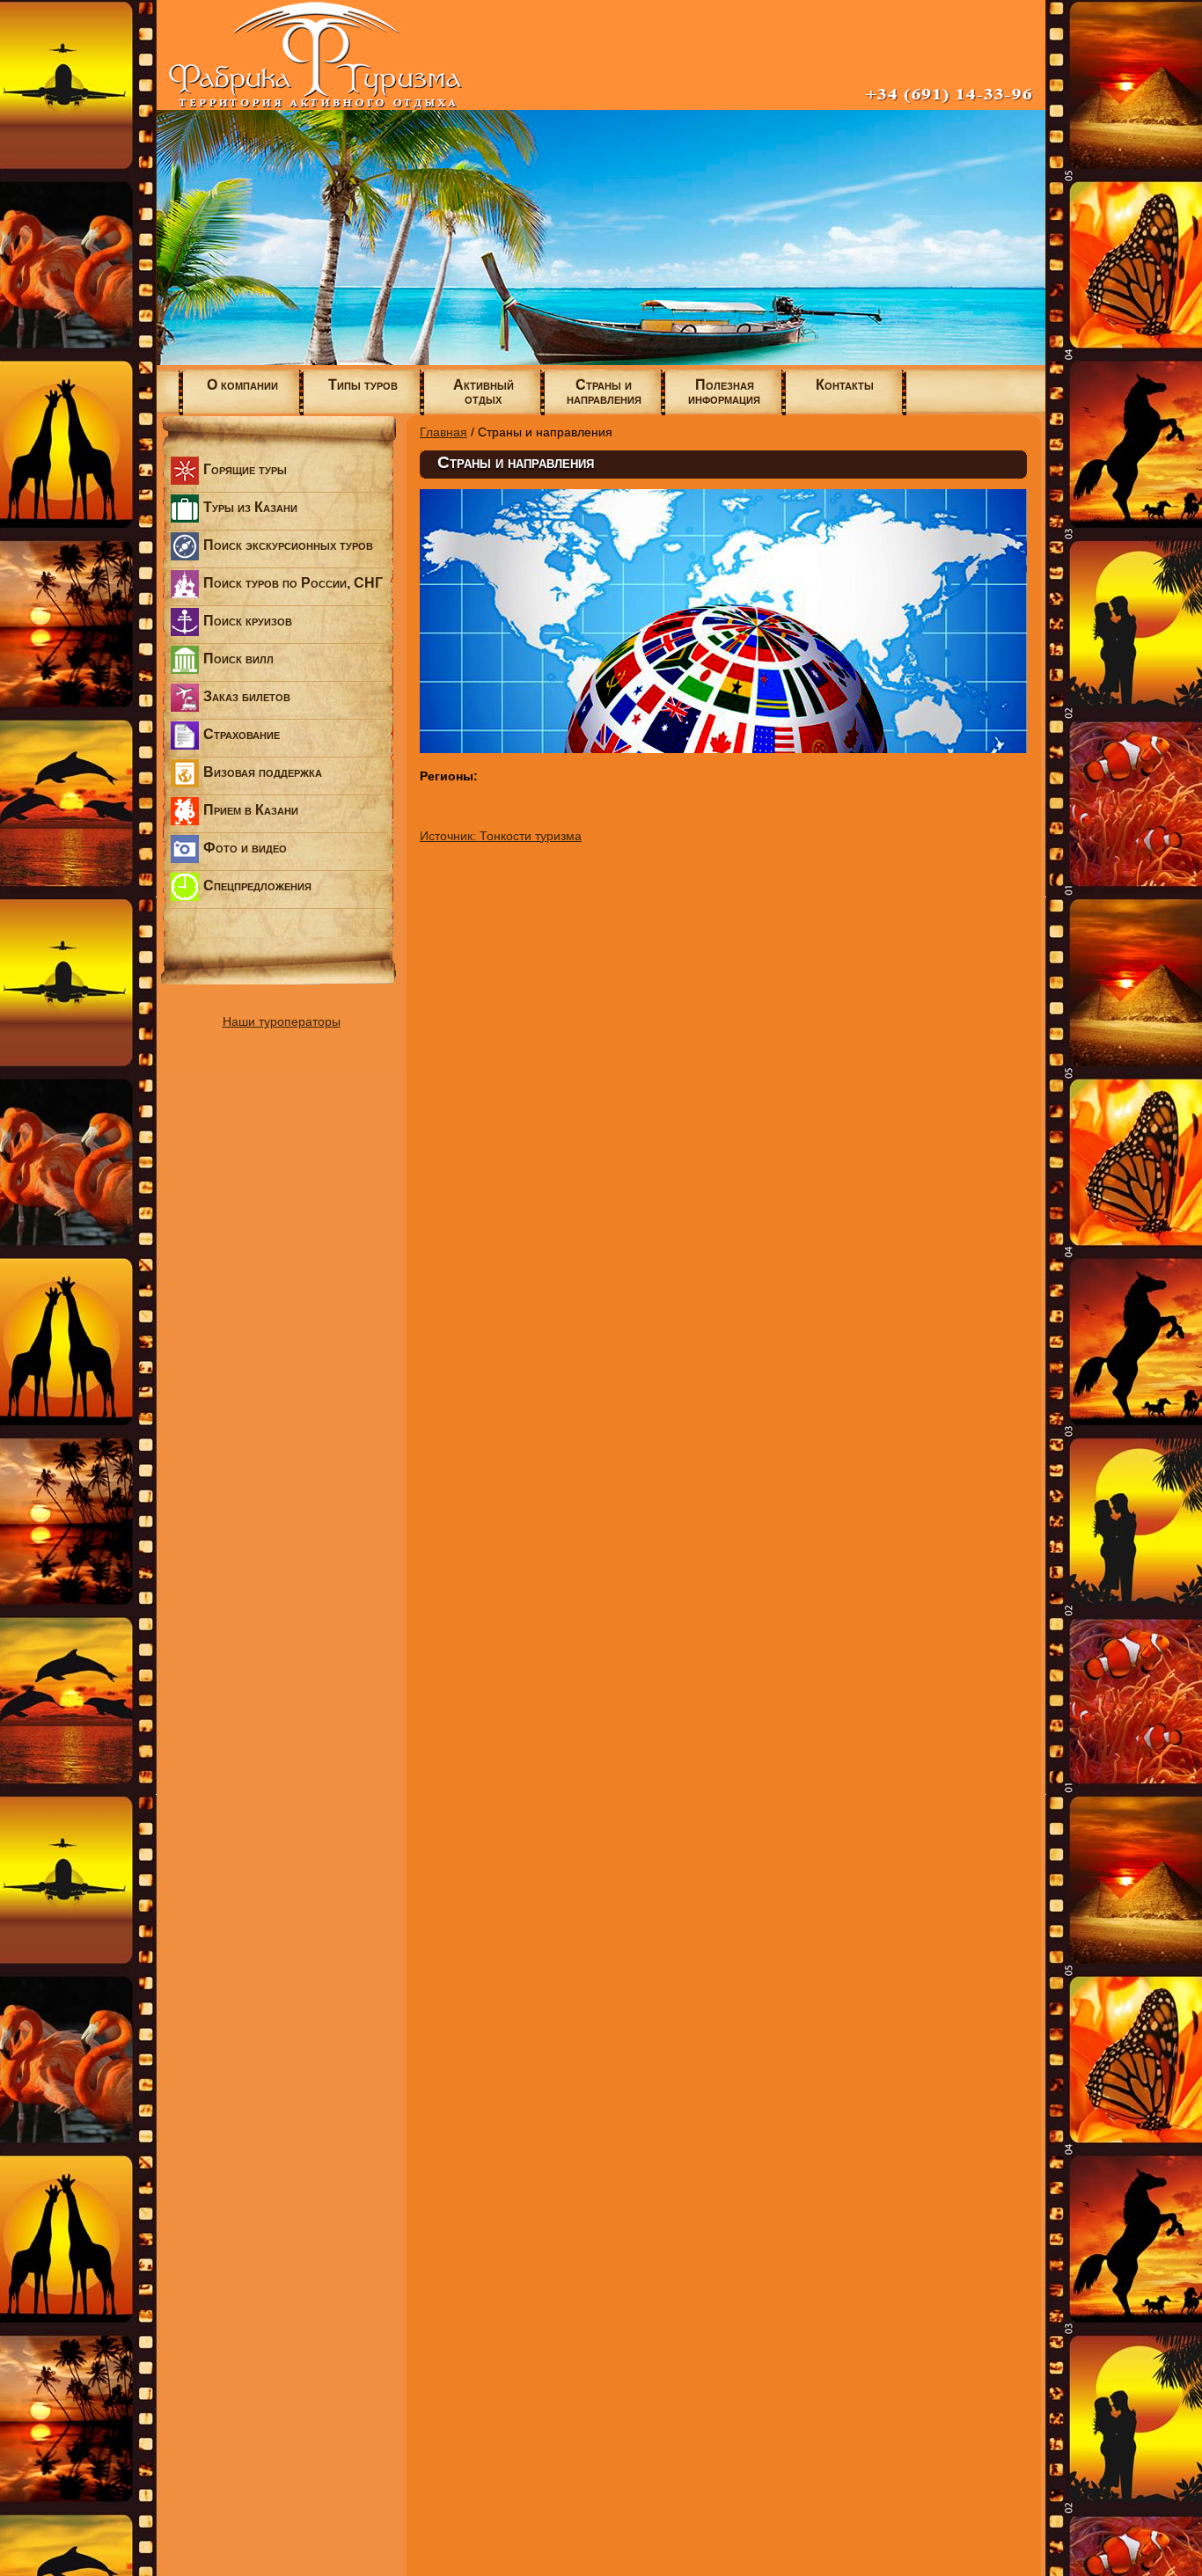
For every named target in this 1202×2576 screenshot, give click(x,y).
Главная (443, 432)
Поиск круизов (248, 621)
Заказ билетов (247, 696)
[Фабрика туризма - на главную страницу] (601, 106)
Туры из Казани (250, 507)
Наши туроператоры (282, 1021)
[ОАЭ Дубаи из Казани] (601, 361)
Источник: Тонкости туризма (501, 836)
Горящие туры (245, 469)
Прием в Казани (251, 810)
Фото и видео (245, 848)
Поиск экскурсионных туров (288, 545)
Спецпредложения (257, 885)
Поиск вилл (238, 659)
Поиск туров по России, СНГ (293, 583)
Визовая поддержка (263, 772)
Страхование (242, 734)
